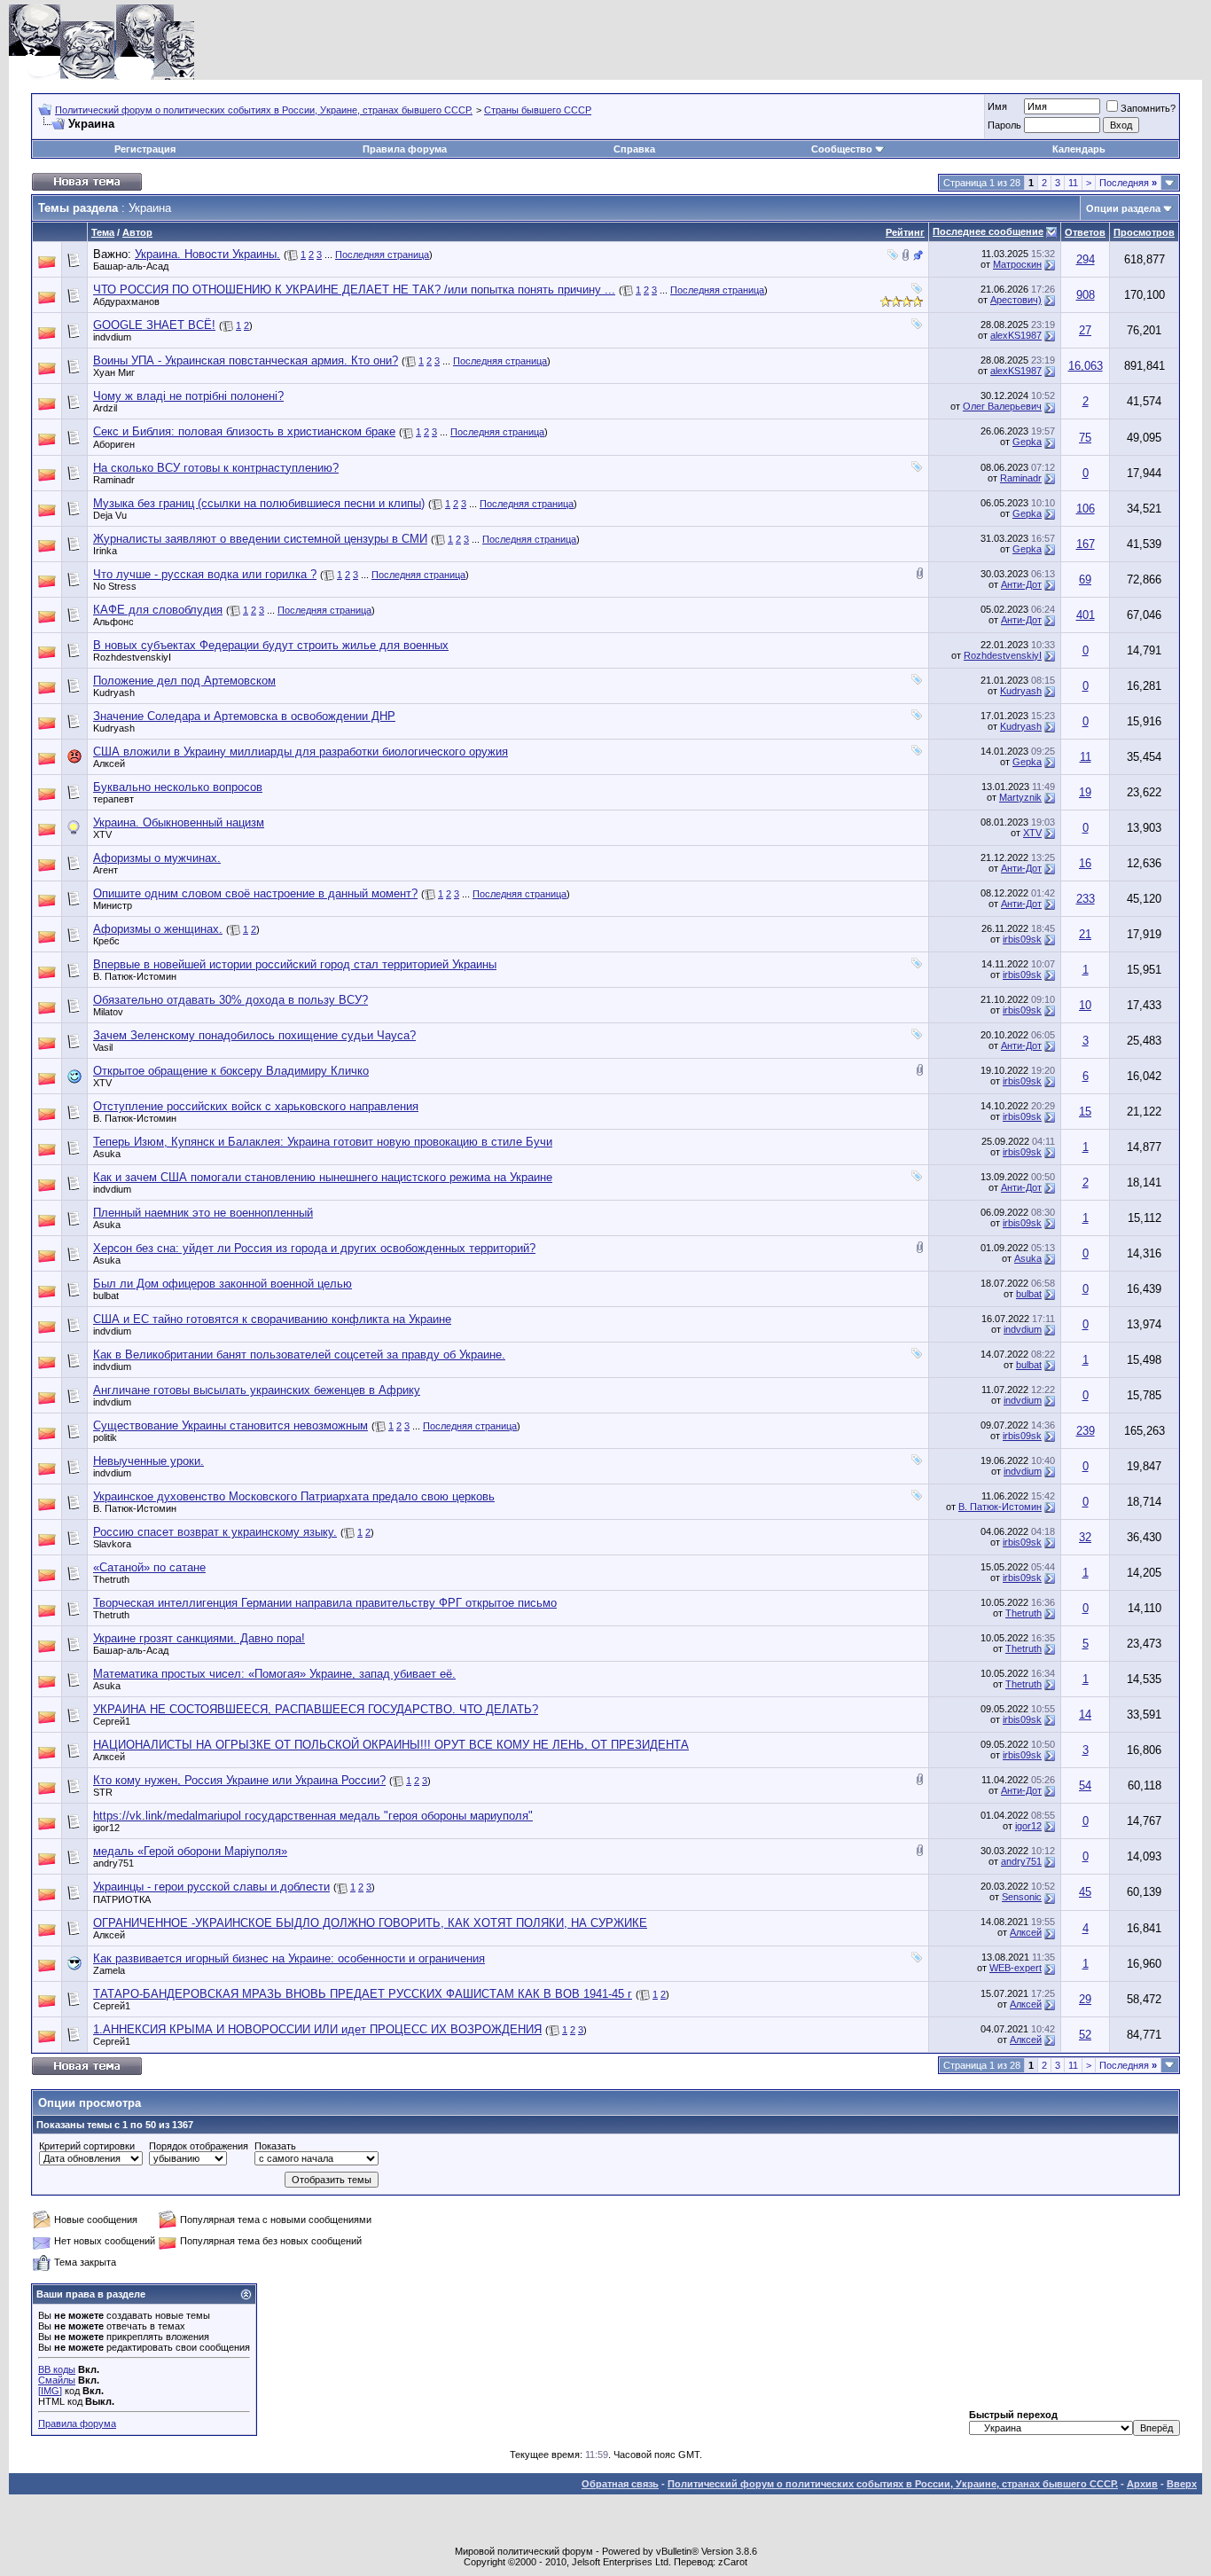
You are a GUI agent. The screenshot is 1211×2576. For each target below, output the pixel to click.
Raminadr (114, 480)
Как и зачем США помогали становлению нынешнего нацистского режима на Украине (323, 1177)
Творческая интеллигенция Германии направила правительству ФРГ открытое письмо (325, 1603)
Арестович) (1016, 300)
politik (105, 1437)
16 (1085, 863)
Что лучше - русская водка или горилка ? (205, 574)
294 (1086, 259)
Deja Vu (110, 515)
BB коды (57, 2369)
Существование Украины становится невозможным (230, 1425)
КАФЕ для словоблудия (158, 610)
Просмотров (1144, 232)
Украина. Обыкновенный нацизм (179, 822)
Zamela (109, 1970)
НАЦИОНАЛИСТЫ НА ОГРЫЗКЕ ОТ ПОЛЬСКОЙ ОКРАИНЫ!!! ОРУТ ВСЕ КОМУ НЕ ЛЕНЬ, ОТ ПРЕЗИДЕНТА (391, 1745)
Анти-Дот (1021, 584)
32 (1085, 1537)
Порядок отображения (199, 2146)
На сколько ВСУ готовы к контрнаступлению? (216, 468)
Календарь (1079, 149)
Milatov (108, 1012)
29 (1085, 1999)
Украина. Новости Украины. (207, 254)
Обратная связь (620, 2484)
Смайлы (57, 2380)
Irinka (105, 551)
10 (1085, 1005)
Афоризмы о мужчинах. (157, 858)
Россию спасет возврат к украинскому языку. (215, 1532)
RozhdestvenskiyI (132, 657)
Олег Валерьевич (1002, 406)
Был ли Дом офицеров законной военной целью (223, 1284)
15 (1085, 1112)
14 (1085, 1715)
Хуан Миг (114, 372)
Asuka (107, 1154)
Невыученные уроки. (148, 1461)
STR (103, 1792)
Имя (997, 106)
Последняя (1128, 183)
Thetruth (111, 1579)
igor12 (106, 1828)
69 (1085, 579)
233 (1086, 899)
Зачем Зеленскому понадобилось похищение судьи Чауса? (254, 1035)
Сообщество (842, 149)
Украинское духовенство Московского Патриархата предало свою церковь (294, 1496)
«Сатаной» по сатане (149, 1567)
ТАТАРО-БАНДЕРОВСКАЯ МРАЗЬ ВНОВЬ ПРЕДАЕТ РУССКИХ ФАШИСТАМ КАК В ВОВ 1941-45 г (363, 1994)
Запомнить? (1148, 108)
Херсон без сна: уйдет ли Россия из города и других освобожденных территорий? (314, 1248)
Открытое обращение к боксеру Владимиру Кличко (231, 1071)
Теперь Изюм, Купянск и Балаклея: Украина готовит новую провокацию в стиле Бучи (323, 1142)
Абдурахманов (126, 301)
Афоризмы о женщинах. (158, 929)
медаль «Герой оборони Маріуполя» (190, 1851)
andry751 (113, 1863)
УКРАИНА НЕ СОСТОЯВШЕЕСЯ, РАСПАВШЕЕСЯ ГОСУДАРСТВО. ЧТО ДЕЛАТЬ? (316, 1709)
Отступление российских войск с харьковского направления (256, 1106)
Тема (103, 232)
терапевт (113, 799)
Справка (634, 149)
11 (1073, 183)
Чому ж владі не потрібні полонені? (188, 396)
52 (1085, 2035)
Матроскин (1017, 264)
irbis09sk (1022, 939)
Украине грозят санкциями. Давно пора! (199, 1638)
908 (1086, 295)
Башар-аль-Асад (131, 266)
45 (1085, 1892)
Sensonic (1022, 1897)
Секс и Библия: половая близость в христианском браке (244, 431)
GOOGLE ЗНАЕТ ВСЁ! (154, 325)
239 (1086, 1431)
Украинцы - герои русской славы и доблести (211, 1887)
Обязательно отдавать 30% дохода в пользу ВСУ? (230, 1000)
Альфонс (113, 622)
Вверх (1182, 2484)
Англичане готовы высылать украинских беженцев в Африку (257, 1390)
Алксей (109, 763)
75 (1085, 438)
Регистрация (145, 149)
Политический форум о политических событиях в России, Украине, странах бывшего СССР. (264, 110)
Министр (113, 905)
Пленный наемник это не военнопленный (203, 1213)
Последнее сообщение (988, 231)
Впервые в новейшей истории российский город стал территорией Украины (295, 964)
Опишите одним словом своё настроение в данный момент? (255, 893)
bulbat (106, 1296)
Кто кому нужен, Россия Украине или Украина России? (239, 1780)
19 (1085, 792)
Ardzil (105, 408)
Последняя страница (382, 254)
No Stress (115, 586)
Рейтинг (905, 232)
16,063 (1086, 366)
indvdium (112, 337)
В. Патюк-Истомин (135, 976)
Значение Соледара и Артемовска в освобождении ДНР (244, 716)
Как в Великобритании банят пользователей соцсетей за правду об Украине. (299, 1355)
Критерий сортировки (87, 2146)
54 (1085, 1785)
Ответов (1085, 232)
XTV (102, 834)
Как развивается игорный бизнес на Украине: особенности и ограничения (289, 1958)
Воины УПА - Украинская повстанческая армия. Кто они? (246, 360)
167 (1086, 544)
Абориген (114, 444)
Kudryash (114, 693)
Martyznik (1020, 797)
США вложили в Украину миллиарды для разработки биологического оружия (301, 752)
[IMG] (50, 2391)
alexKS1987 (1016, 335)
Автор (137, 232)
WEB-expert (1016, 1968)
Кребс (106, 941)
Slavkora (112, 1544)
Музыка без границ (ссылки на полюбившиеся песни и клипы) (259, 503)
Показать (275, 2146)
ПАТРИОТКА (122, 1899)
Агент (105, 870)
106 (1086, 509)
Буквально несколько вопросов (178, 787)
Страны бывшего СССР (538, 110)
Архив (1142, 2484)
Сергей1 (112, 1721)
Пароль (1004, 125)
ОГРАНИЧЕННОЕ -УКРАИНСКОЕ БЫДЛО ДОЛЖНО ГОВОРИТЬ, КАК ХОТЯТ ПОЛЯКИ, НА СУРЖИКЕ (370, 1923)
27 (1085, 330)
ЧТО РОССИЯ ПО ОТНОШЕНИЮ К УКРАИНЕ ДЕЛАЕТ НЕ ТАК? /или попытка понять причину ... (354, 290)
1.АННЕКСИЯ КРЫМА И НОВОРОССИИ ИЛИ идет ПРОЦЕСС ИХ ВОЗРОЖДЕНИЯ (317, 2029)
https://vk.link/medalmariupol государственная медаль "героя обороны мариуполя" (313, 1816)
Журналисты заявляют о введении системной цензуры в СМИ (260, 539)
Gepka (1027, 442)
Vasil (103, 1047)
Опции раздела (1123, 208)
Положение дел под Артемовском (184, 681)
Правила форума (405, 149)
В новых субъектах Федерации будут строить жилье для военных (271, 645)
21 (1085, 934)
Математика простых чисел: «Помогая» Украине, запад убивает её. (274, 1674)
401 (1086, 615)
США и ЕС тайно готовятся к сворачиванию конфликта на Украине (272, 1319)
